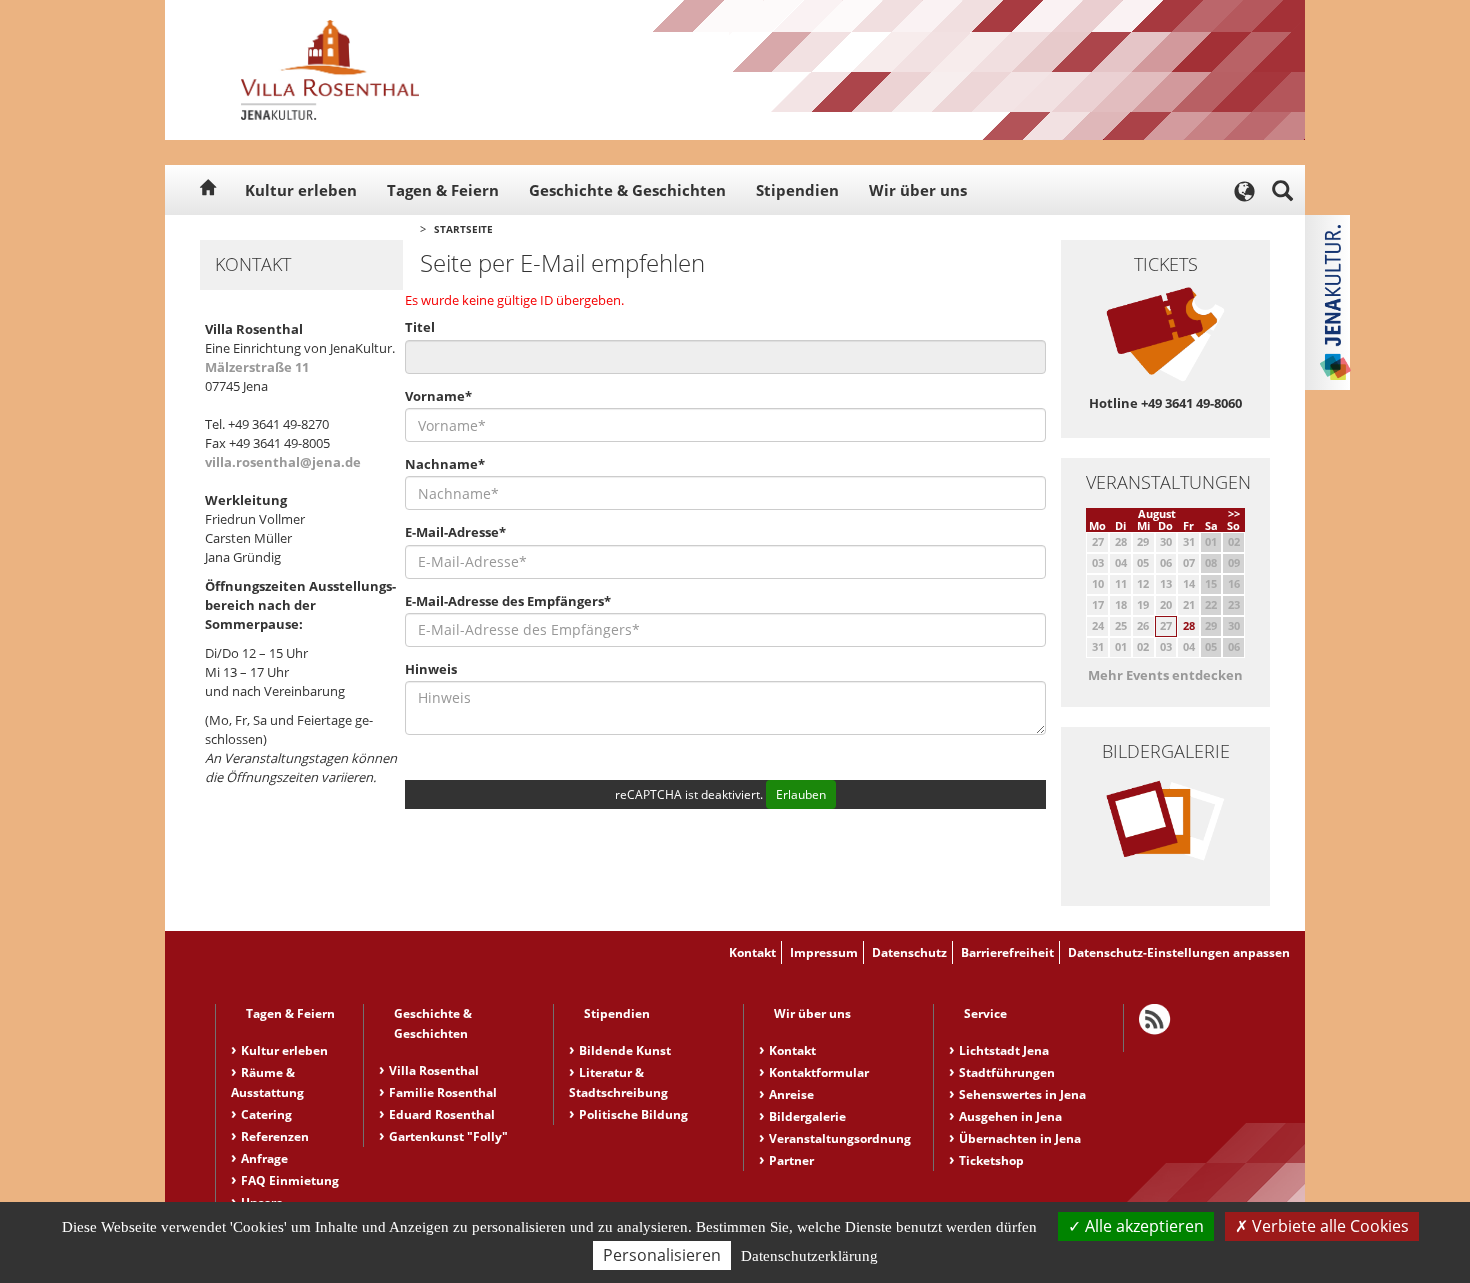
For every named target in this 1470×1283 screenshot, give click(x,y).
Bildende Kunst (625, 1050)
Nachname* (445, 464)
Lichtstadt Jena (1004, 1050)
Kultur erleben (301, 190)
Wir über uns (918, 190)
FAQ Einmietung (290, 1180)
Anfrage (264, 1158)
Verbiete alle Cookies (1328, 1226)
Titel (420, 327)
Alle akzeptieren (1142, 1226)
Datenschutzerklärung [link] (809, 1256)
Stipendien (797, 190)
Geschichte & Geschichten (627, 190)
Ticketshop (991, 1160)
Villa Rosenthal (434, 1070)
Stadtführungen (1007, 1072)
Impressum (824, 952)
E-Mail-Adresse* (455, 532)
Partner (791, 1160)
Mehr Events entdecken (1165, 675)
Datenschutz (909, 952)
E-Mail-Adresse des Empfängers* (508, 601)
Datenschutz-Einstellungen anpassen (1179, 952)
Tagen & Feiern (443, 190)
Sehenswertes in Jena (1022, 1094)
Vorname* (438, 396)
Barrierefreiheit (1007, 952)
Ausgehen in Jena (1010, 1116)
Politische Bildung (633, 1114)
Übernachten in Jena (1020, 1138)
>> (1234, 513)
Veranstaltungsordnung (840, 1138)
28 (1189, 625)
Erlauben (801, 794)
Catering (266, 1114)
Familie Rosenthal (443, 1092)
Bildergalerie (807, 1116)
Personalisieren (662, 1255)
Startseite (463, 229)
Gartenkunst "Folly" (448, 1136)
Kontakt (752, 952)
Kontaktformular (819, 1072)
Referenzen (275, 1136)
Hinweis (431, 669)
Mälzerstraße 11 (257, 367)
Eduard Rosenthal (442, 1114)
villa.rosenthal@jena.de (283, 462)
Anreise (791, 1094)
